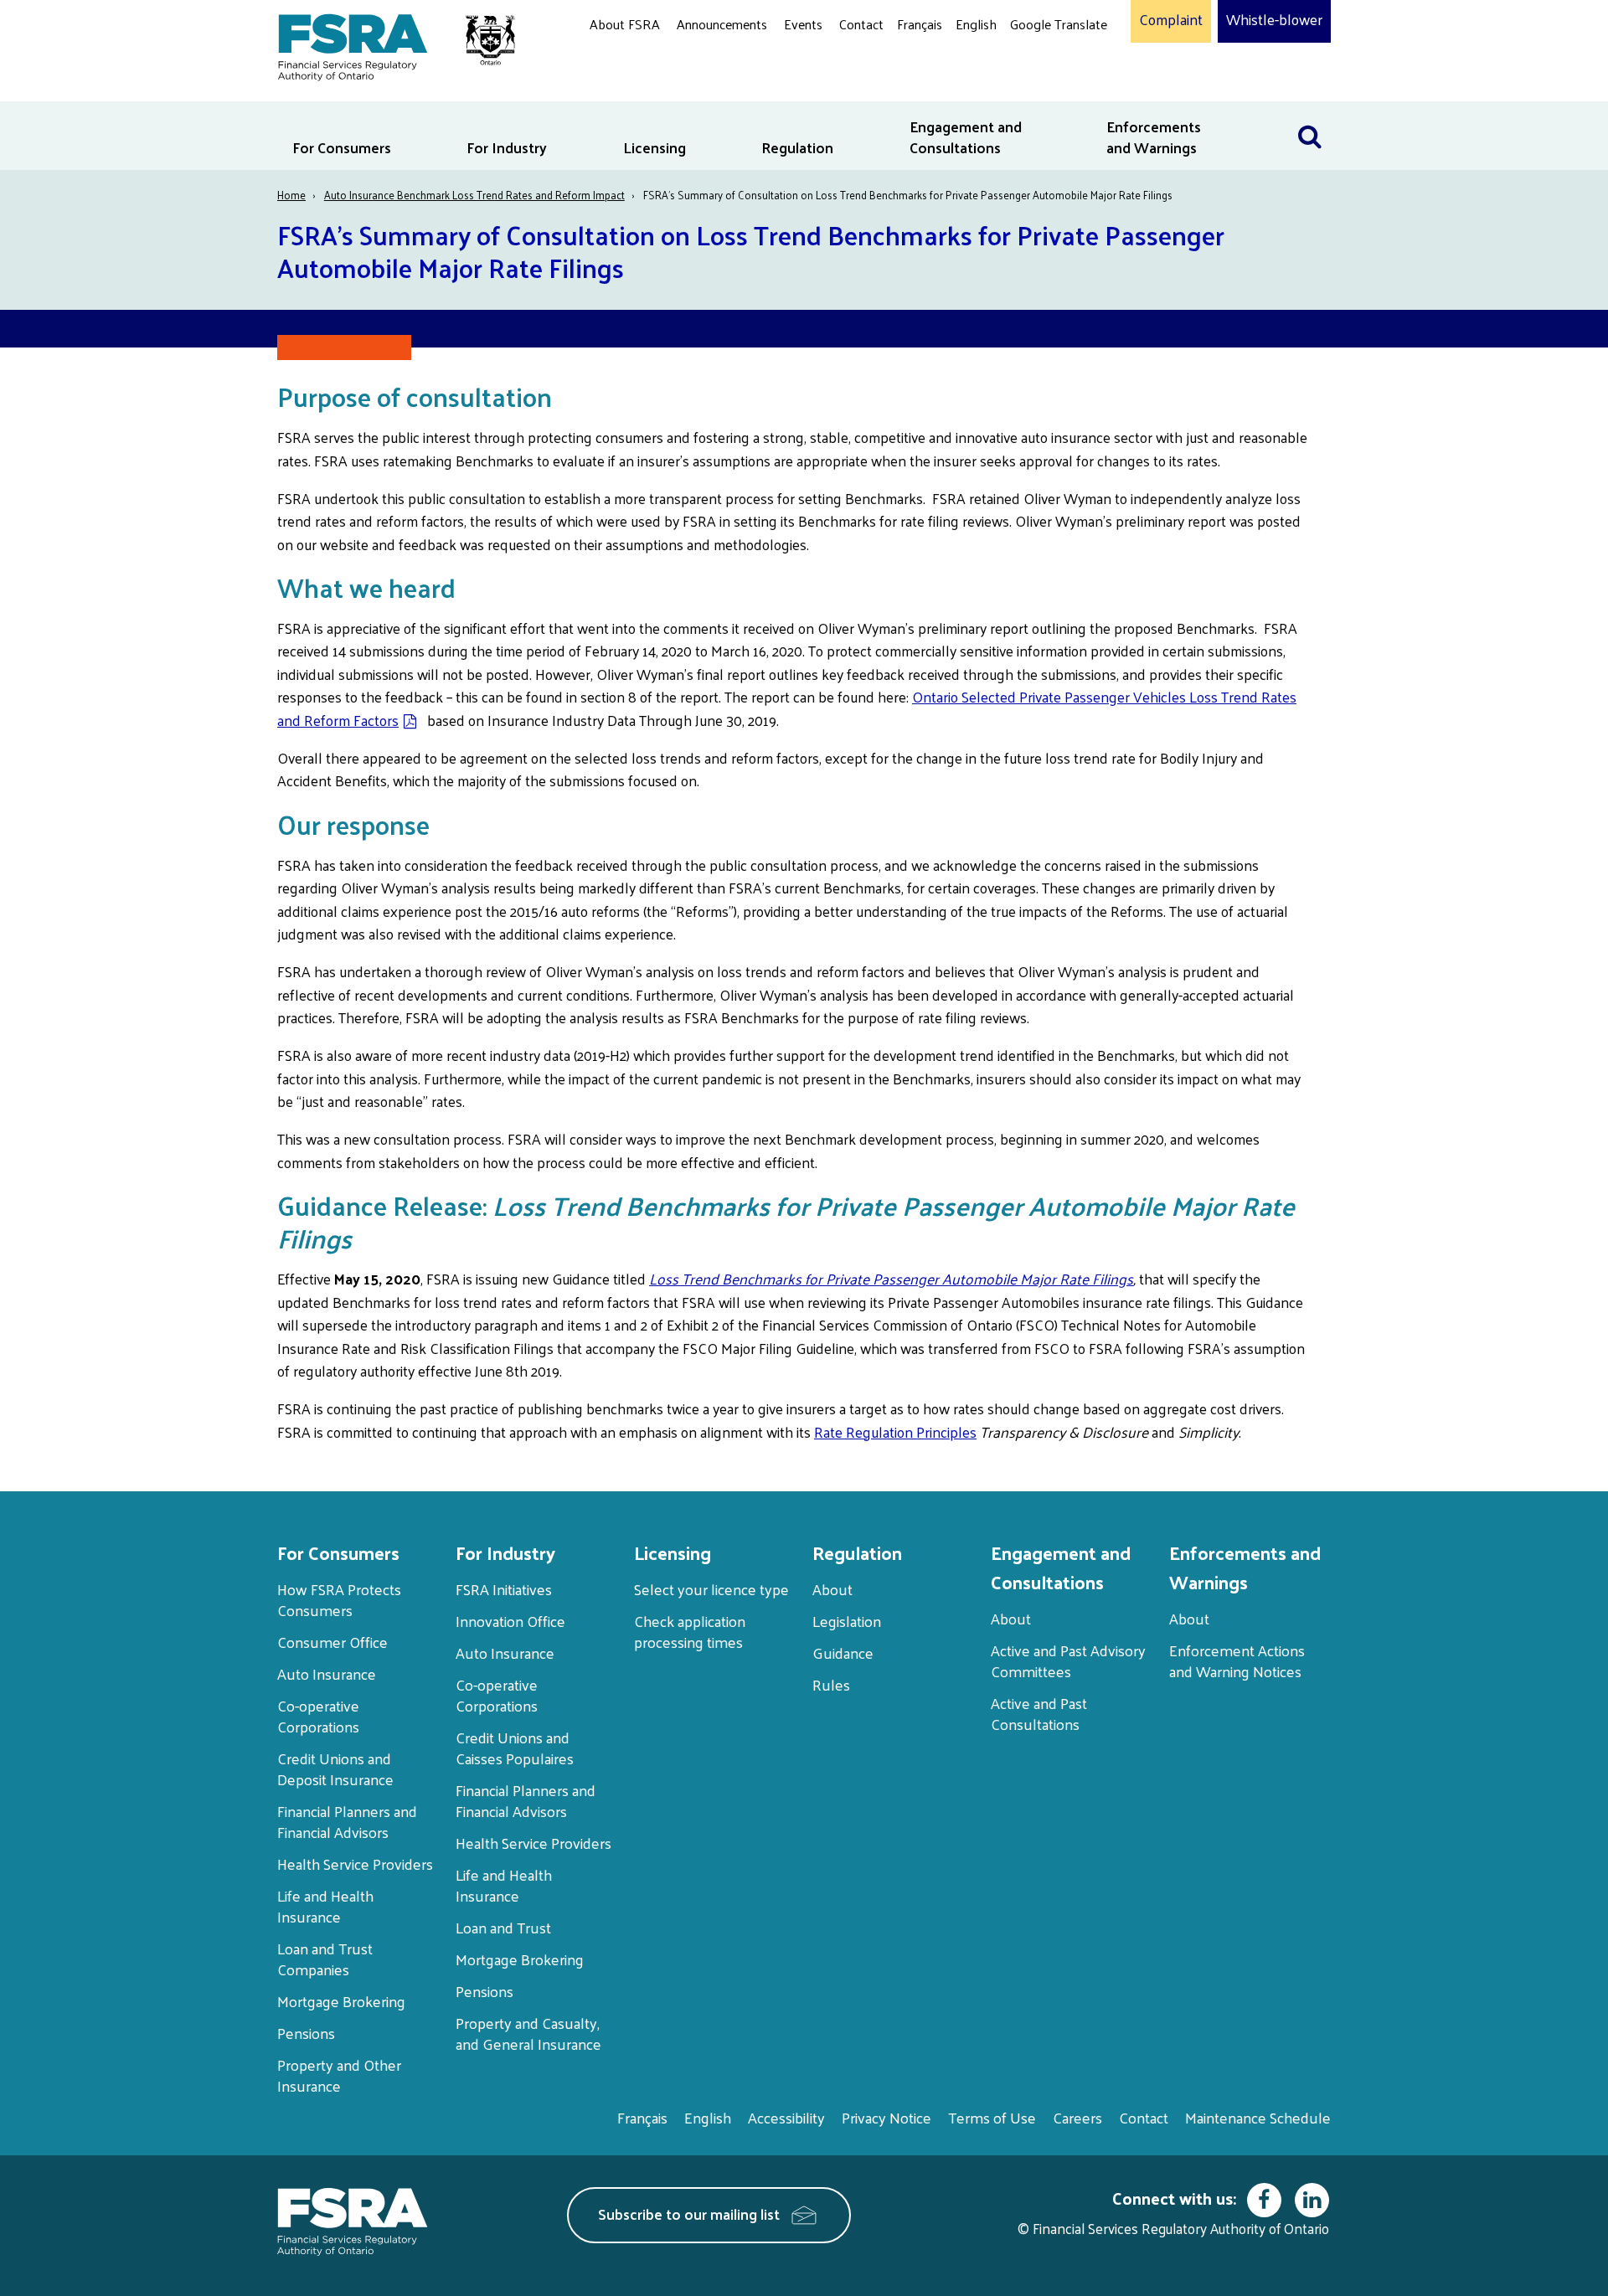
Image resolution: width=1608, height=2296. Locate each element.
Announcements (722, 24)
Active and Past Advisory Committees (1068, 1660)
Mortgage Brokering (341, 2001)
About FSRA (625, 24)
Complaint (1171, 20)
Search (1310, 112)
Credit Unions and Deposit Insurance (335, 1768)
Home (291, 195)
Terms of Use (992, 2117)
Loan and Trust (503, 1927)
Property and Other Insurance (339, 2075)
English (976, 24)
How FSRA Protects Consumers (339, 1599)
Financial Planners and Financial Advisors (347, 1821)
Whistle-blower (1274, 20)
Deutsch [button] (1038, 63)
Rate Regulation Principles (895, 1432)
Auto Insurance (327, 1673)
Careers (1077, 2117)
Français (920, 24)
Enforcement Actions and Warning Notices (1237, 1660)
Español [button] (1037, 88)
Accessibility (786, 2117)
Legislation (847, 1621)
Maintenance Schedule (1258, 2117)
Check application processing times (690, 1631)
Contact (861, 24)
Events (803, 24)
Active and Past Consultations (1039, 1713)
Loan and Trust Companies (325, 1959)
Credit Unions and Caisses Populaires (515, 1748)
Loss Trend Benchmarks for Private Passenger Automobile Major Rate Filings (891, 1279)
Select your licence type (711, 1589)
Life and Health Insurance (325, 1906)
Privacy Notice (886, 2117)
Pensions (306, 2033)
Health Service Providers (355, 1864)
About (832, 1589)
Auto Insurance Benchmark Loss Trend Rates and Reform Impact (474, 195)
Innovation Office (510, 1621)
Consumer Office (332, 1642)
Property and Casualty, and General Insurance (528, 2033)
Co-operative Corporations (318, 1716)
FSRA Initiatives (504, 1589)
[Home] (388, 44)
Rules (831, 1684)
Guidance (843, 1653)
